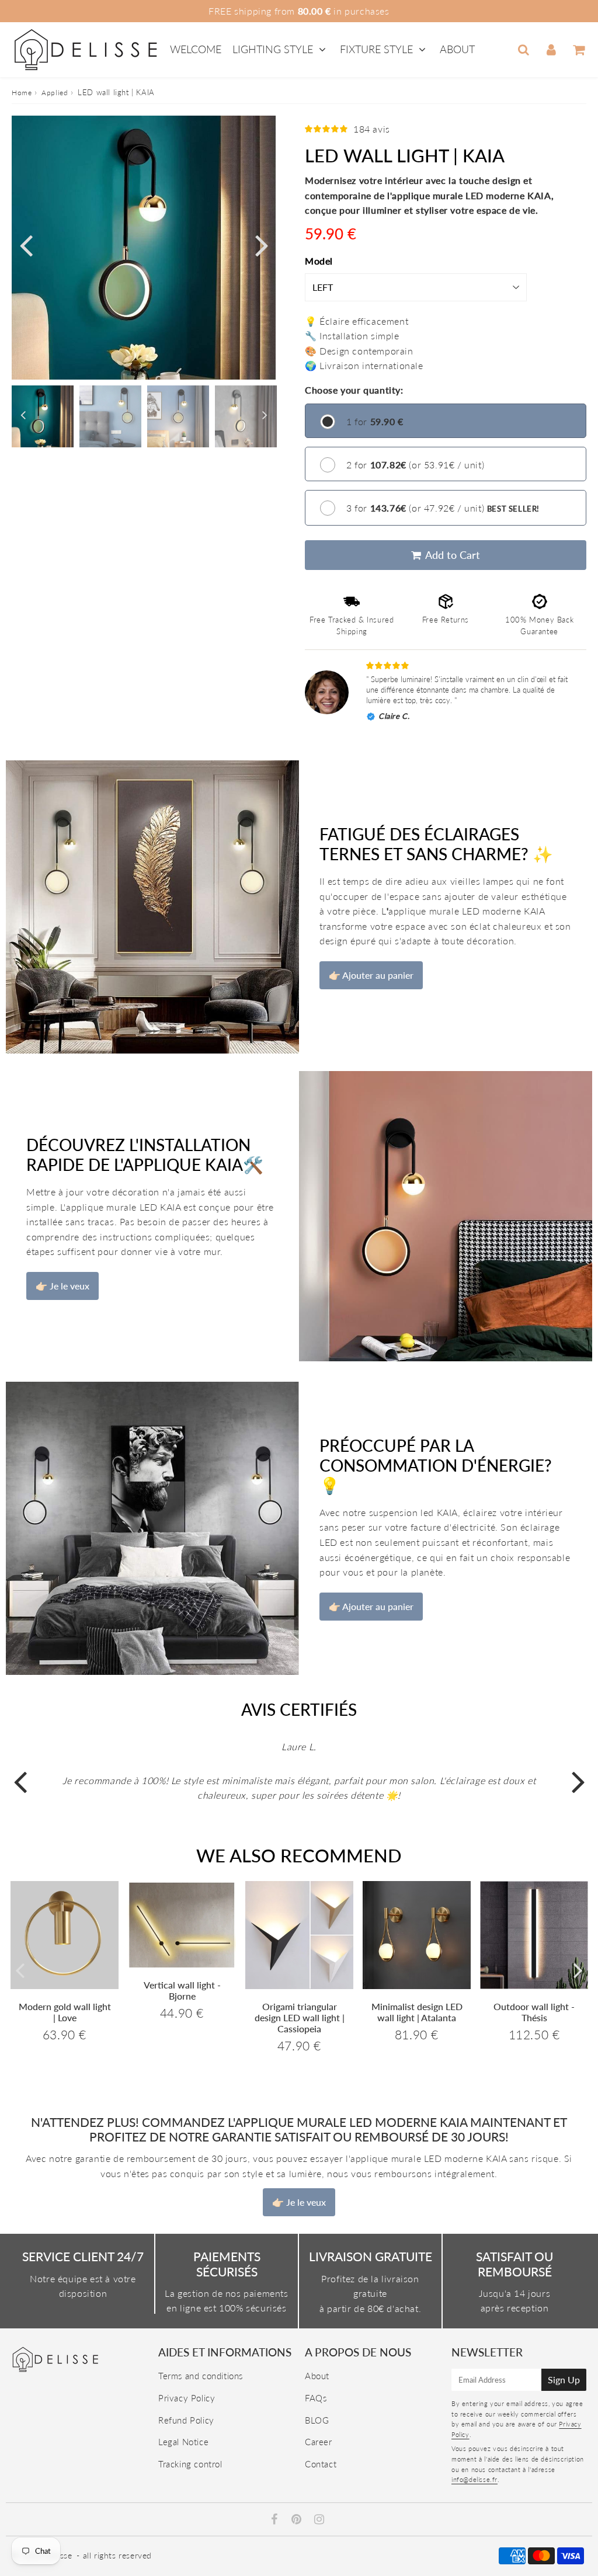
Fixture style (376, 49)
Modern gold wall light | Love (65, 2012)
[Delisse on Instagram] (319, 2520)
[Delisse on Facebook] (276, 2520)
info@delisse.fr (474, 2479)
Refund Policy (186, 2420)
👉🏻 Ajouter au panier (371, 975)
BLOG (317, 2420)
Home (22, 93)
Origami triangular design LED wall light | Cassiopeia (300, 2017)
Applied (55, 93)
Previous (26, 244)
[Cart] (578, 50)
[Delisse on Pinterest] (298, 2520)
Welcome (196, 49)
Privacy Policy (187, 2398)
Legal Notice (183, 2442)
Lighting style (273, 49)
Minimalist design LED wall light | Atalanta (417, 2012)
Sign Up (564, 2379)
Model (319, 261)
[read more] (152, 907)
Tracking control (190, 2464)
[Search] (524, 50)
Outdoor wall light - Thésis (534, 2012)
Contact (321, 2464)
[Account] (551, 50)
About (457, 49)
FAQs (316, 2398)
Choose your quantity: (354, 390)
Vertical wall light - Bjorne (182, 1990)
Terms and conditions (201, 2376)
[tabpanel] (43, 416)
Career (319, 2442)
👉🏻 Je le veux (62, 1286)
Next (262, 244)
